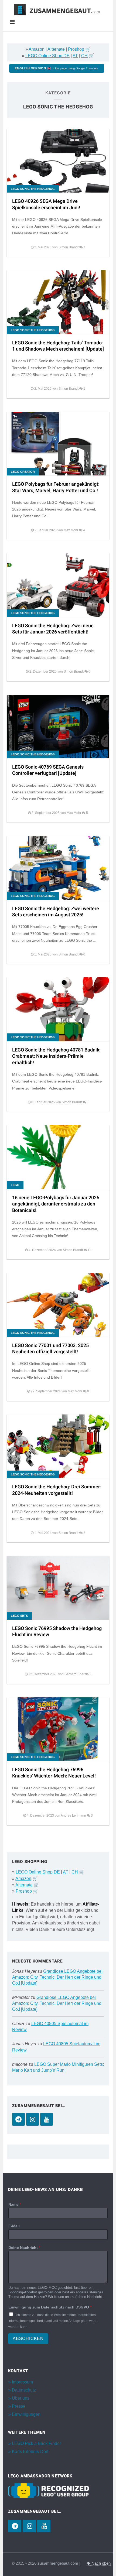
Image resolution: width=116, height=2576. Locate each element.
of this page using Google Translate (57, 68)
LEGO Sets (19, 1616)
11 (89, 1250)
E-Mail (14, 2226)
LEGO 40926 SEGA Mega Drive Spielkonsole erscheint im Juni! (46, 204)
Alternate (56, 49)
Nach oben (100, 2563)
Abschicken (28, 2339)
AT (75, 56)
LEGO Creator (23, 472)
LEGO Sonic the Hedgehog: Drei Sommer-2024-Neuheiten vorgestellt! (57, 1490)
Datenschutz (24, 2390)
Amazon (37, 49)
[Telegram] (18, 2119)
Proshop (76, 49)
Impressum (22, 2382)
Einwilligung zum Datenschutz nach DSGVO (50, 2307)
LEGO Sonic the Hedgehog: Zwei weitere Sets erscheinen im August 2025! (56, 912)
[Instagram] (33, 2119)
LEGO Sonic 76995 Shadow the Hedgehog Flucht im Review (57, 1632)
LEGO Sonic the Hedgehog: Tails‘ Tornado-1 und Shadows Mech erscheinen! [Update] (58, 346)
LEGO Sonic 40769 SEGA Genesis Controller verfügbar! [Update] (48, 770)
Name (15, 2204)
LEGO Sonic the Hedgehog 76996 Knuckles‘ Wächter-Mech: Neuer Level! (54, 1773)
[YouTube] (47, 2119)
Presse (19, 2406)
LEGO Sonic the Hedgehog (33, 189)
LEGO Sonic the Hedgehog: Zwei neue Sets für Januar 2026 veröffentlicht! (53, 629)
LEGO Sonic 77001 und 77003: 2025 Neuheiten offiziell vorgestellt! (50, 1349)
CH (84, 56)
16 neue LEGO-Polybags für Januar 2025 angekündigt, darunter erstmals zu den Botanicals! (56, 1204)
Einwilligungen (26, 2414)
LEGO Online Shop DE (47, 56)
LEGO (15, 1185)
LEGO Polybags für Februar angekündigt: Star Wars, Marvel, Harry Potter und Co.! (56, 487)
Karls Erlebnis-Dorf (30, 2452)
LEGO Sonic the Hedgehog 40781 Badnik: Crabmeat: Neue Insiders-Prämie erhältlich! (56, 1056)
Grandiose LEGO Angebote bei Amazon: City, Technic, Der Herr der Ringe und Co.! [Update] (57, 1977)
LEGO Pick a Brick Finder (36, 2443)
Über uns (21, 2398)
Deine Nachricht (24, 2248)
